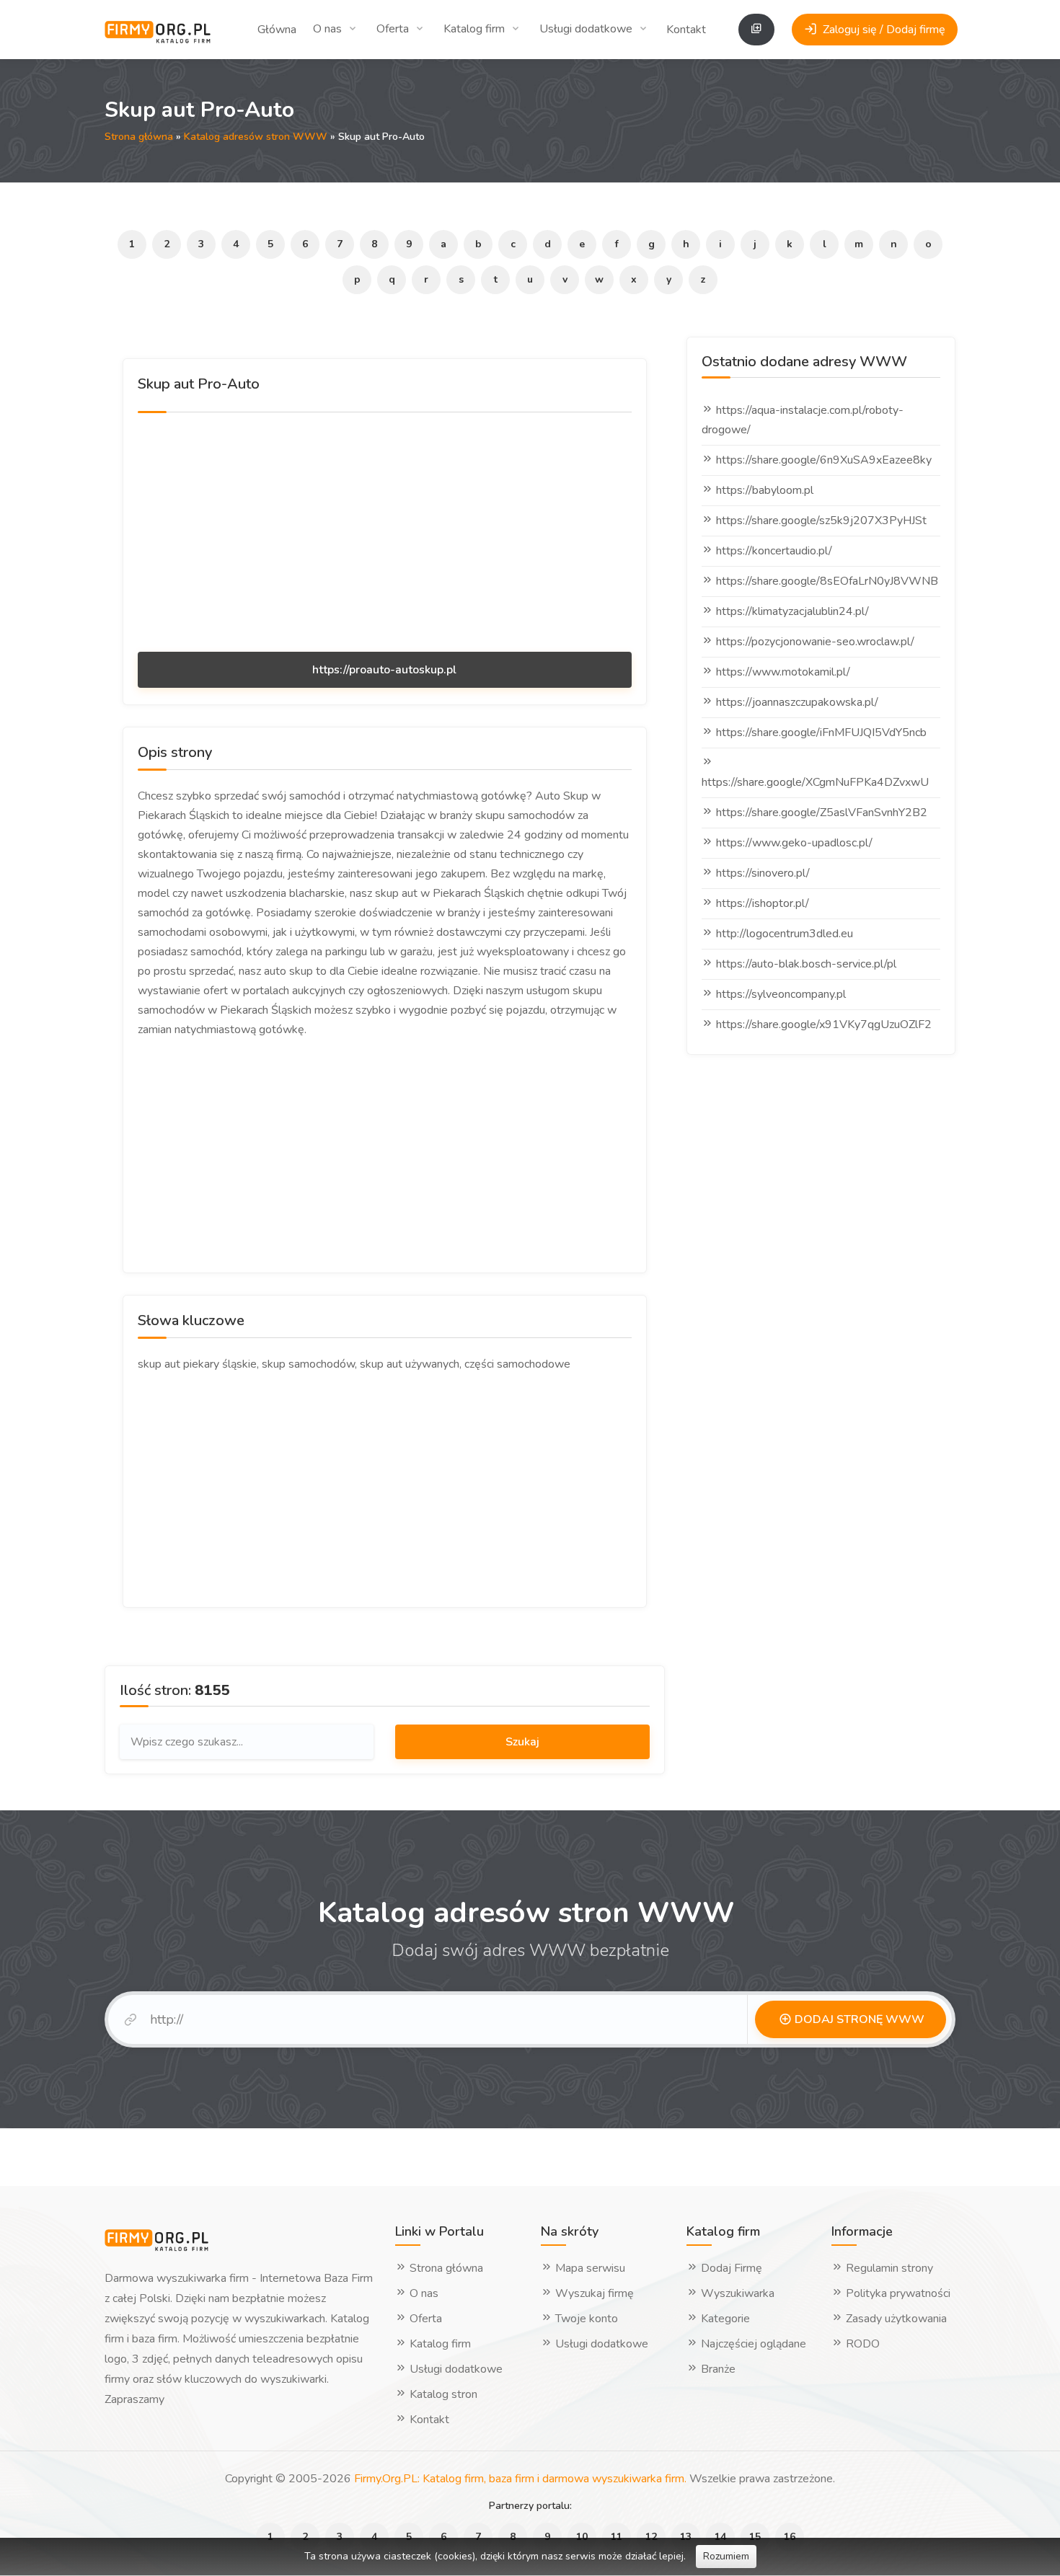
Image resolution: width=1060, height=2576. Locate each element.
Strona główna (139, 137)
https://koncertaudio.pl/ (774, 551)
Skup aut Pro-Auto (199, 384)
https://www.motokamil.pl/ (783, 672)
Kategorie (724, 2319)
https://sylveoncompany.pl (781, 994)
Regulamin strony (888, 2268)
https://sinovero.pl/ (763, 873)
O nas (327, 29)
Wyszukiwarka (736, 2293)
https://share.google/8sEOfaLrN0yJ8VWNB (827, 581)
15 (755, 2537)
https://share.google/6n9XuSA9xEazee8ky (824, 460)
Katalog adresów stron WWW (256, 137)
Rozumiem (726, 2556)
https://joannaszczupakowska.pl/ (797, 702)
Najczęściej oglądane (752, 2344)
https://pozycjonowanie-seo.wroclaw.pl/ (815, 642)
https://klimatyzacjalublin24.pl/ (792, 611)
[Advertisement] (385, 530)
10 (582, 2537)
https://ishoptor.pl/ (763, 903)
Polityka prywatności (897, 2293)
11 (617, 2537)
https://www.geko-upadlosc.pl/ (794, 843)
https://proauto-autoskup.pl (384, 670)
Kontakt (686, 30)
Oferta (393, 29)
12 (651, 2537)
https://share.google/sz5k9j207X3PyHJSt (821, 521)
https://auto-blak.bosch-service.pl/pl (806, 964)
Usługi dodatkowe (586, 29)
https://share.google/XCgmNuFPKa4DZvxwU (815, 782)
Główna (277, 30)
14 (720, 2537)
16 (790, 2537)
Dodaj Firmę (730, 2268)
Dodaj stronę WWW (858, 2019)
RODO (861, 2344)
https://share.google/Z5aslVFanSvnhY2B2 (822, 813)
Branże (717, 2369)
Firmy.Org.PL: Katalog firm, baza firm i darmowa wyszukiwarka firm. (520, 2479)
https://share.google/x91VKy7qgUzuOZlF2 (824, 1024)
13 (686, 2537)
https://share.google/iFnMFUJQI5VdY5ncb (821, 732)
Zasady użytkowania (895, 2319)
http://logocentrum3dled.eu (785, 934)
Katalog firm (474, 29)
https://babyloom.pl (765, 490)
